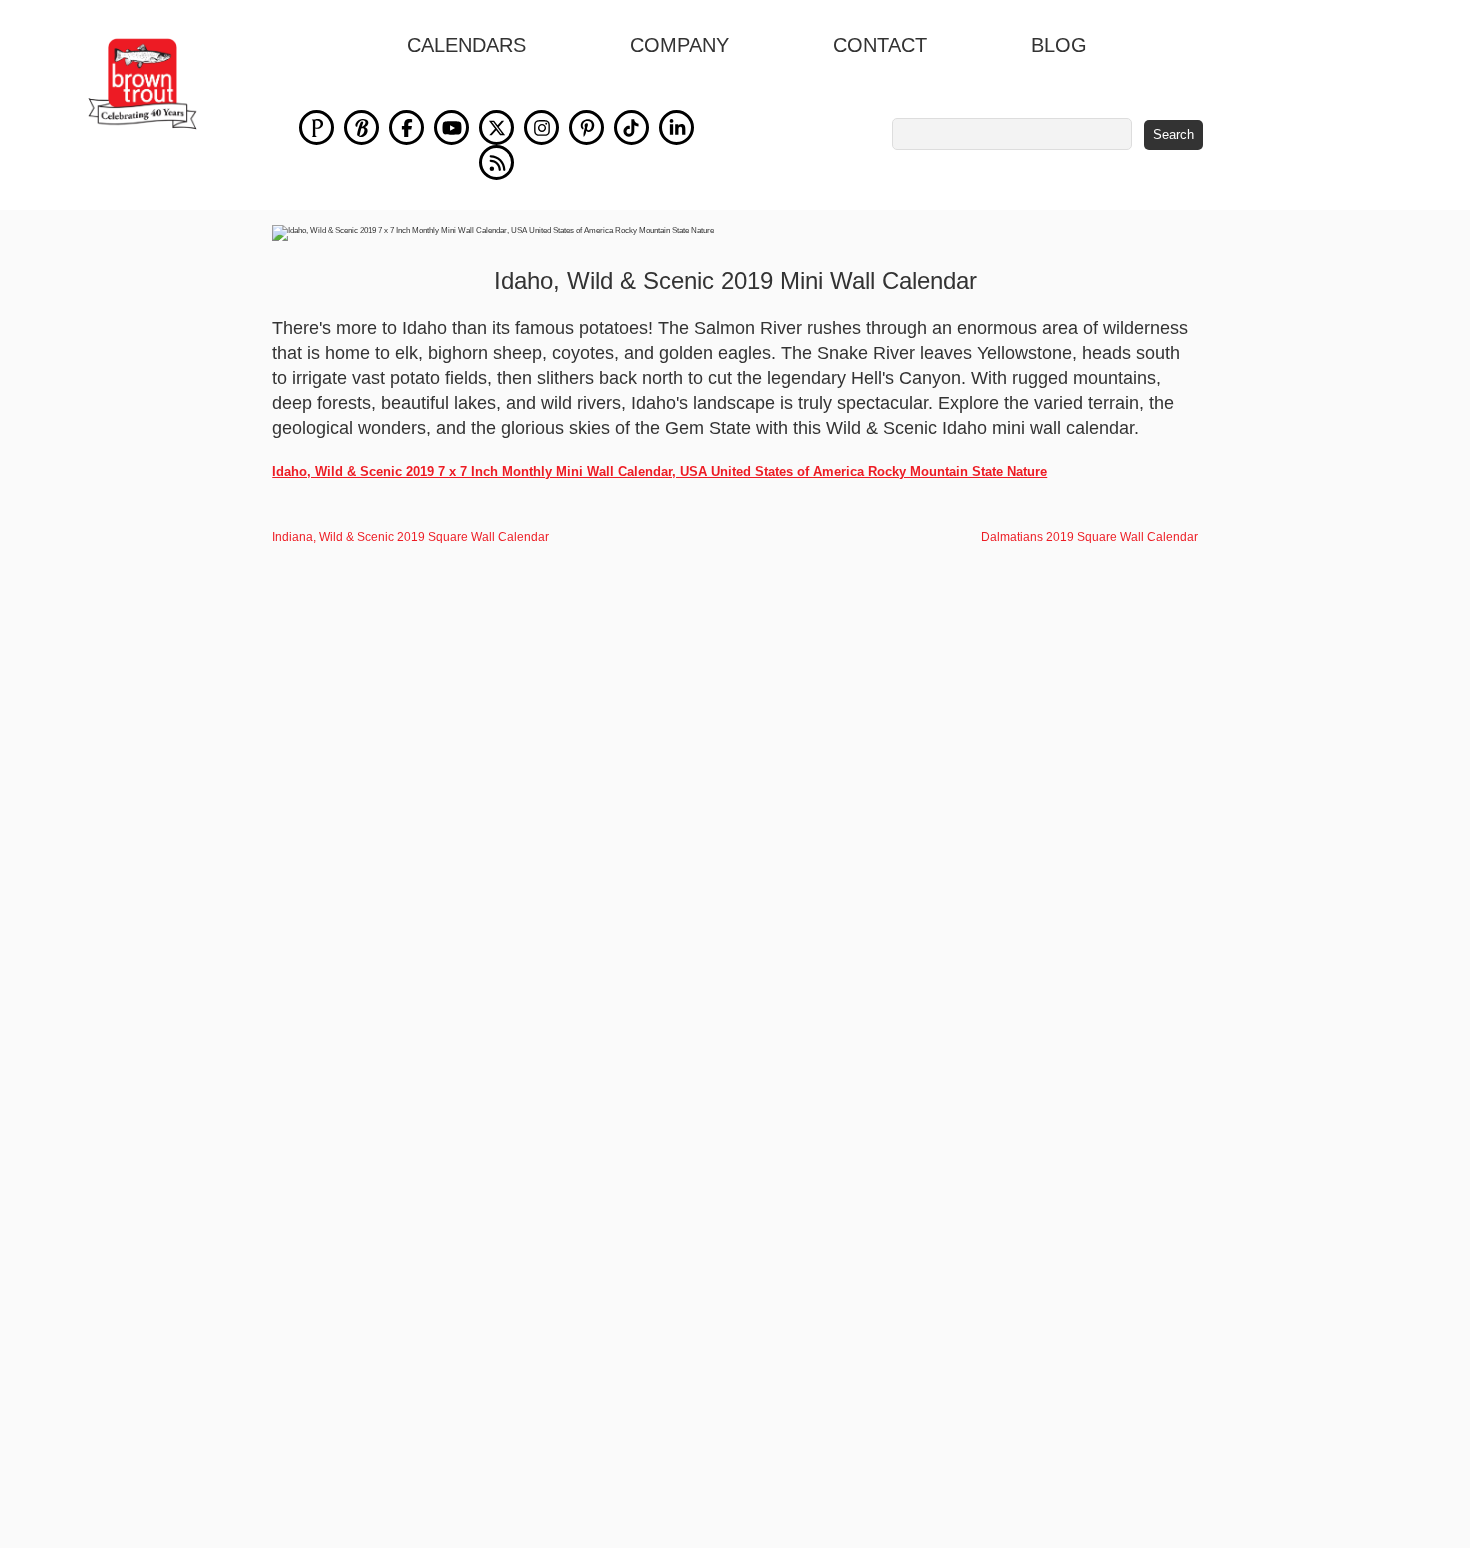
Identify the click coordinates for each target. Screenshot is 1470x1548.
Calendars (466, 45)
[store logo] (142, 84)
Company (679, 45)
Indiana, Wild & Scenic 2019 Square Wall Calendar (410, 537)
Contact (880, 45)
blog (1059, 45)
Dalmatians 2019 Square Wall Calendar (1089, 537)
